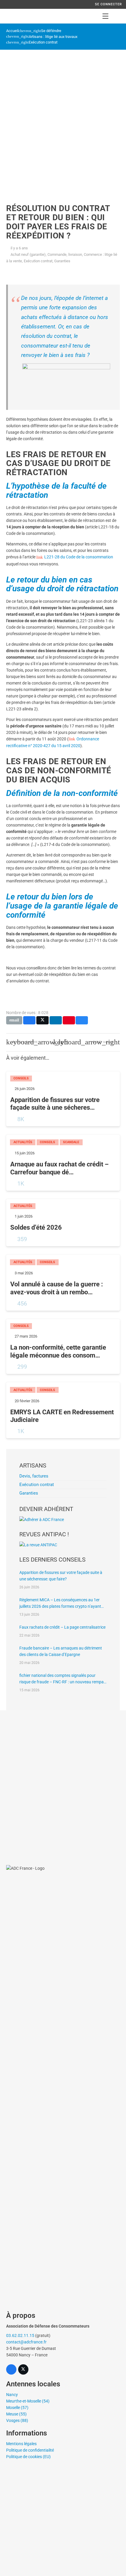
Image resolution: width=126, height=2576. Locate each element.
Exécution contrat (43, 42)
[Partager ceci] (29, 1020)
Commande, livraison (65, 254)
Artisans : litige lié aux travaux (53, 37)
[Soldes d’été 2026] (63, 1223)
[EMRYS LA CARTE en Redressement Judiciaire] (63, 1410)
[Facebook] (11, 2369)
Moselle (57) (17, 2408)
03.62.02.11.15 (20, 2335)
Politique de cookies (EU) (28, 2457)
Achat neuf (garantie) (28, 254)
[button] (105, 16)
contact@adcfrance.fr (26, 2342)
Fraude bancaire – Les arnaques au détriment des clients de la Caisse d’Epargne (61, 1651)
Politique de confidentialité (30, 2450)
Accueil (12, 31)
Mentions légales (21, 2444)
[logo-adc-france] (11, 16)
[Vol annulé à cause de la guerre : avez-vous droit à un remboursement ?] (63, 1283)
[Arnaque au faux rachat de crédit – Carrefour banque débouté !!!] (63, 1163)
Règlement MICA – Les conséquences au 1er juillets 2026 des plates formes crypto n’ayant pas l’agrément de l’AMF (60, 1603)
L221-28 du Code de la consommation (79, 557)
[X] (23, 2369)
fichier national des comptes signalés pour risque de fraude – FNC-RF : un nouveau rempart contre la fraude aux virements (63, 1679)
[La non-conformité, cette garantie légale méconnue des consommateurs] (63, 1347)
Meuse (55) (16, 2414)
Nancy (12, 2395)
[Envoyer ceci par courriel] (14, 1020)
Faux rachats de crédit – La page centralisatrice (62, 1627)
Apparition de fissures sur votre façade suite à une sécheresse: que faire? (61, 1576)
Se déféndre (51, 31)
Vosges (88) (17, 2420)
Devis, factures (34, 1476)
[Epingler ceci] (69, 1020)
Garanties (62, 261)
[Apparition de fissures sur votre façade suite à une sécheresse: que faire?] (63, 1099)
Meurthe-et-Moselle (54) (28, 2401)
